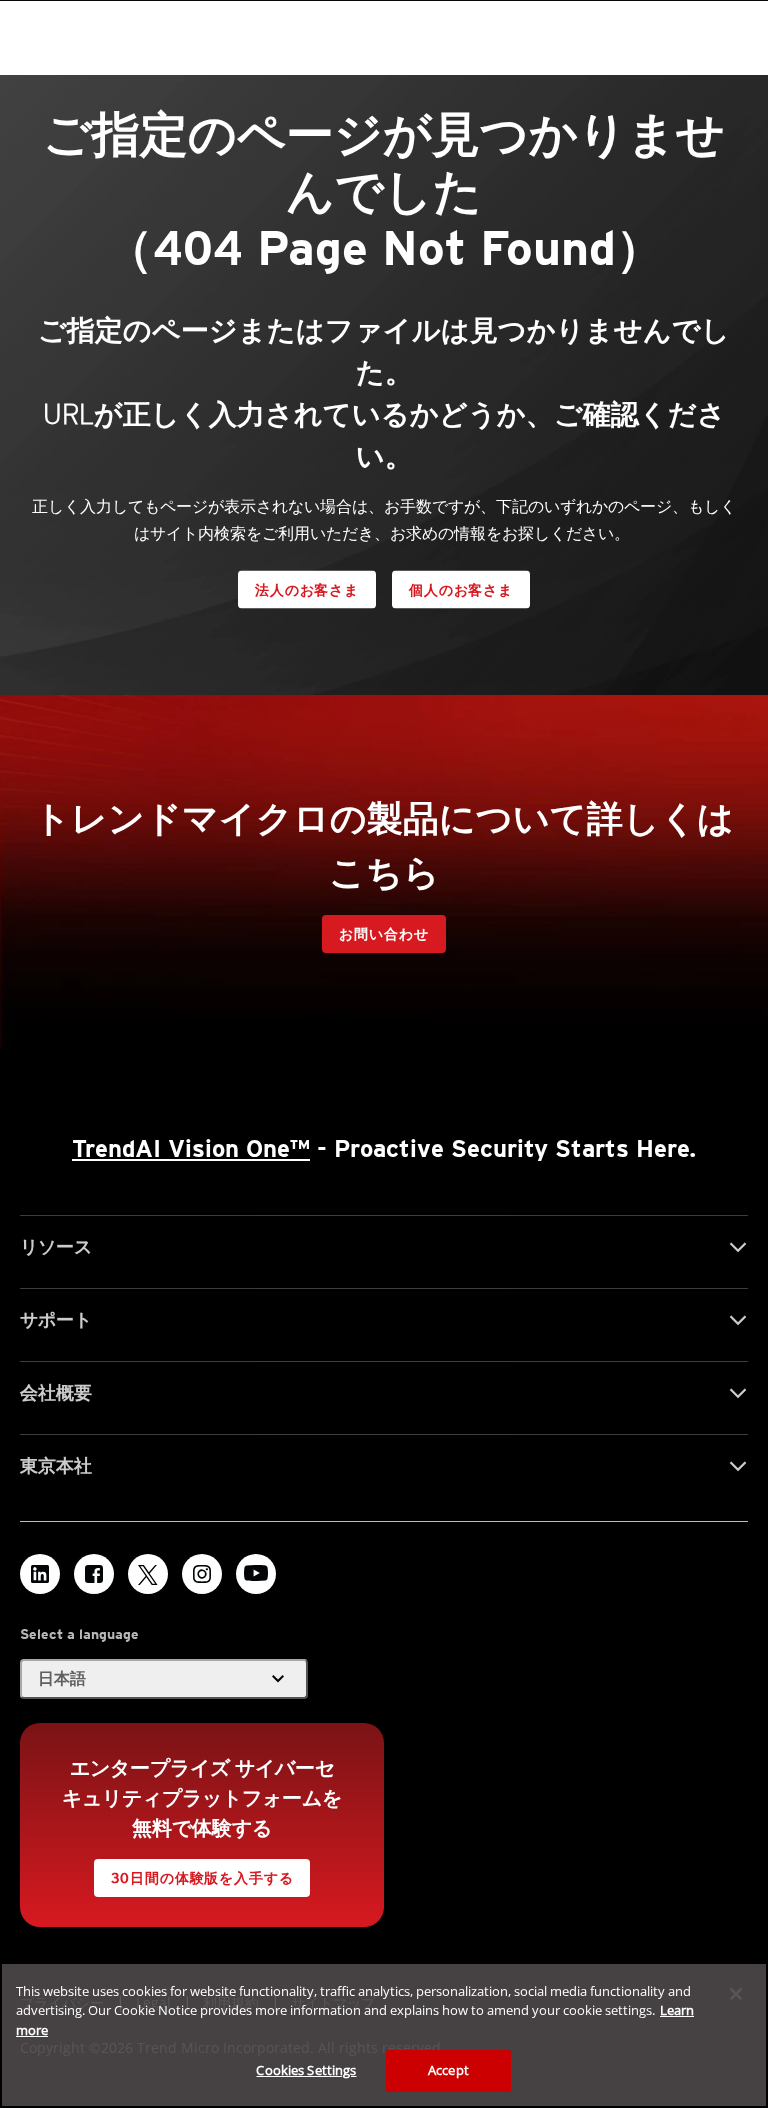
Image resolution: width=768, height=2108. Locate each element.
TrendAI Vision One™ (191, 1148)
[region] (384, 2035)
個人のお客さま (461, 590)
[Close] (736, 1994)
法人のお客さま (307, 590)
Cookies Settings (306, 2070)
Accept (448, 2070)
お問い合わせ (383, 934)
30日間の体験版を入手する (202, 1878)
